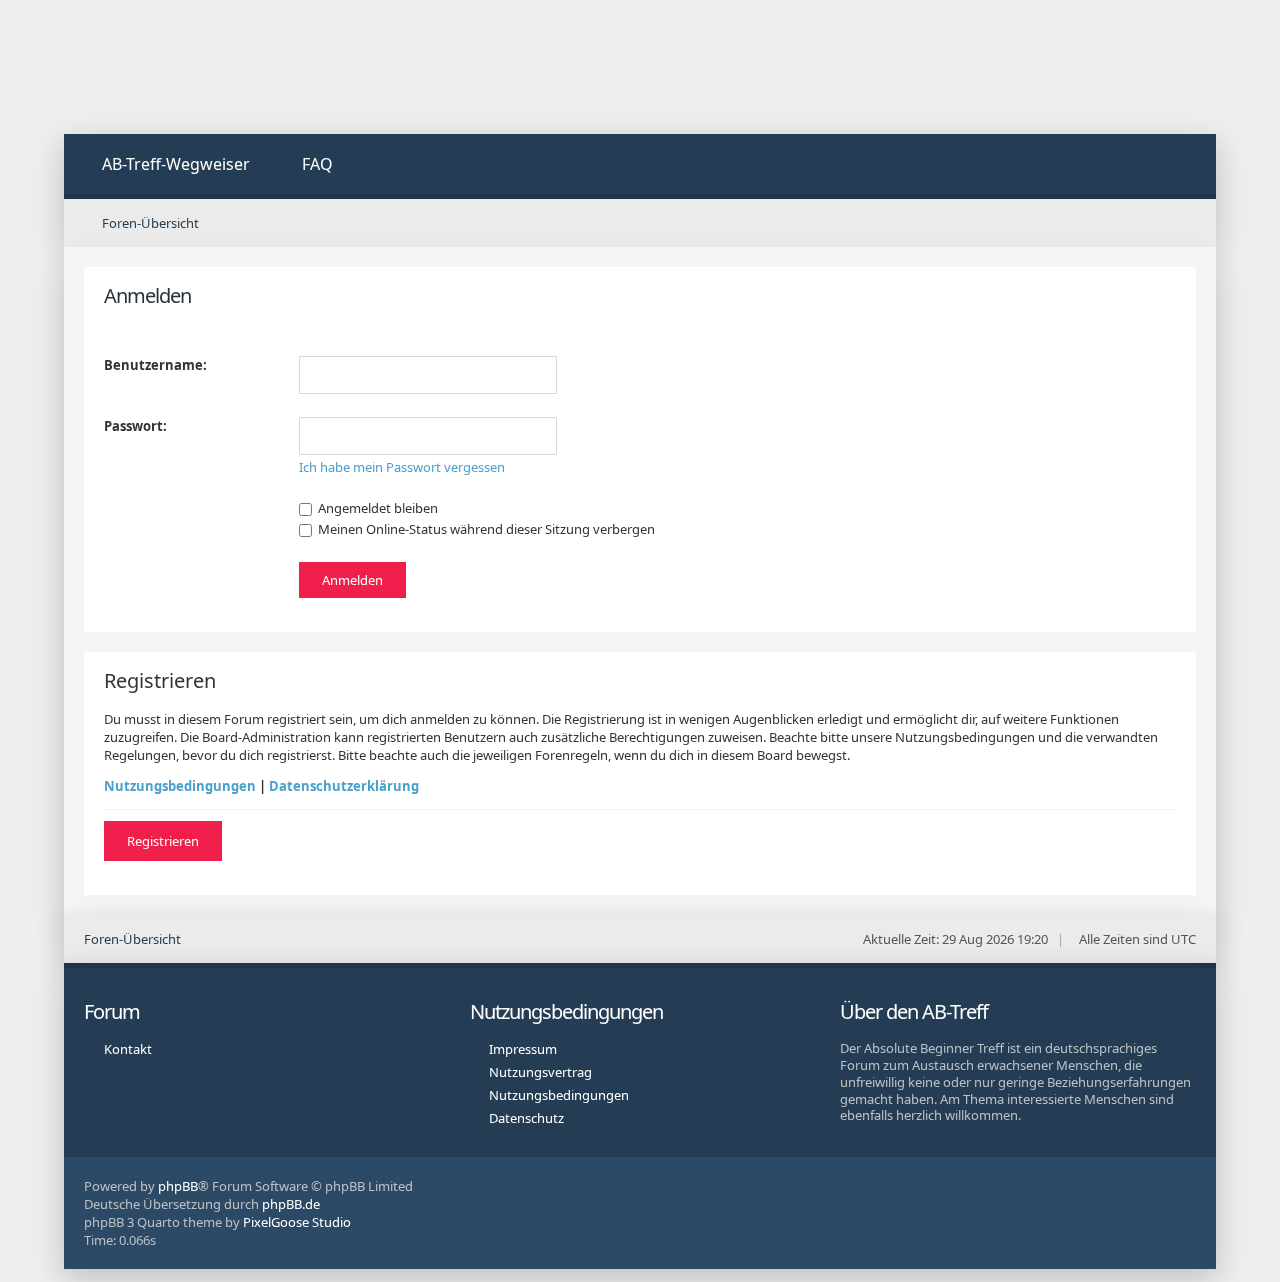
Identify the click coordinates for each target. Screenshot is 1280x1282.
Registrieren (163, 841)
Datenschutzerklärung (344, 786)
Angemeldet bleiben (376, 508)
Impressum (523, 1049)
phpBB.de (291, 1204)
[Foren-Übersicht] (214, 67)
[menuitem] (164, 166)
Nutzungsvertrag (540, 1072)
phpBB (178, 1186)
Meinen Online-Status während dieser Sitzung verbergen (485, 529)
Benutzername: (155, 365)
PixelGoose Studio (297, 1222)
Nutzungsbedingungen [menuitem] (559, 1095)
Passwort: (135, 426)
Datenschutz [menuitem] (526, 1118)
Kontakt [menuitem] (128, 1049)
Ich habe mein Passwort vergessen (402, 467)
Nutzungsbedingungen (180, 786)
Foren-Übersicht (132, 939)
